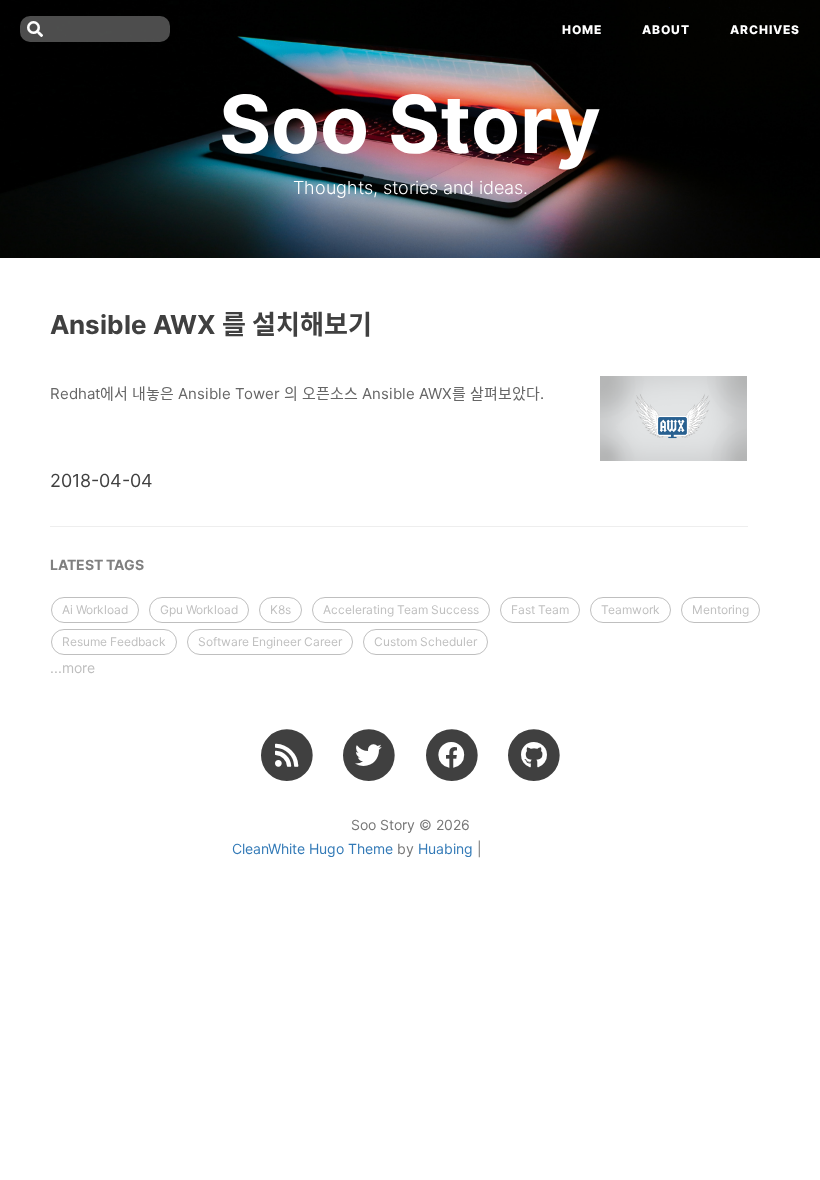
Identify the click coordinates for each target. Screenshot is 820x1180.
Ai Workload (95, 609)
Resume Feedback (114, 641)
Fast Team (540, 609)
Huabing (445, 848)
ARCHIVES (765, 29)
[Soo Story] (286, 755)
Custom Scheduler (425, 641)
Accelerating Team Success (401, 609)
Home (582, 29)
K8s (280, 609)
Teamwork (630, 609)
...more (72, 667)
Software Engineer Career (270, 641)
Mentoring (720, 609)
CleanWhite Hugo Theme (312, 848)
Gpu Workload (199, 609)
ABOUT (666, 29)
